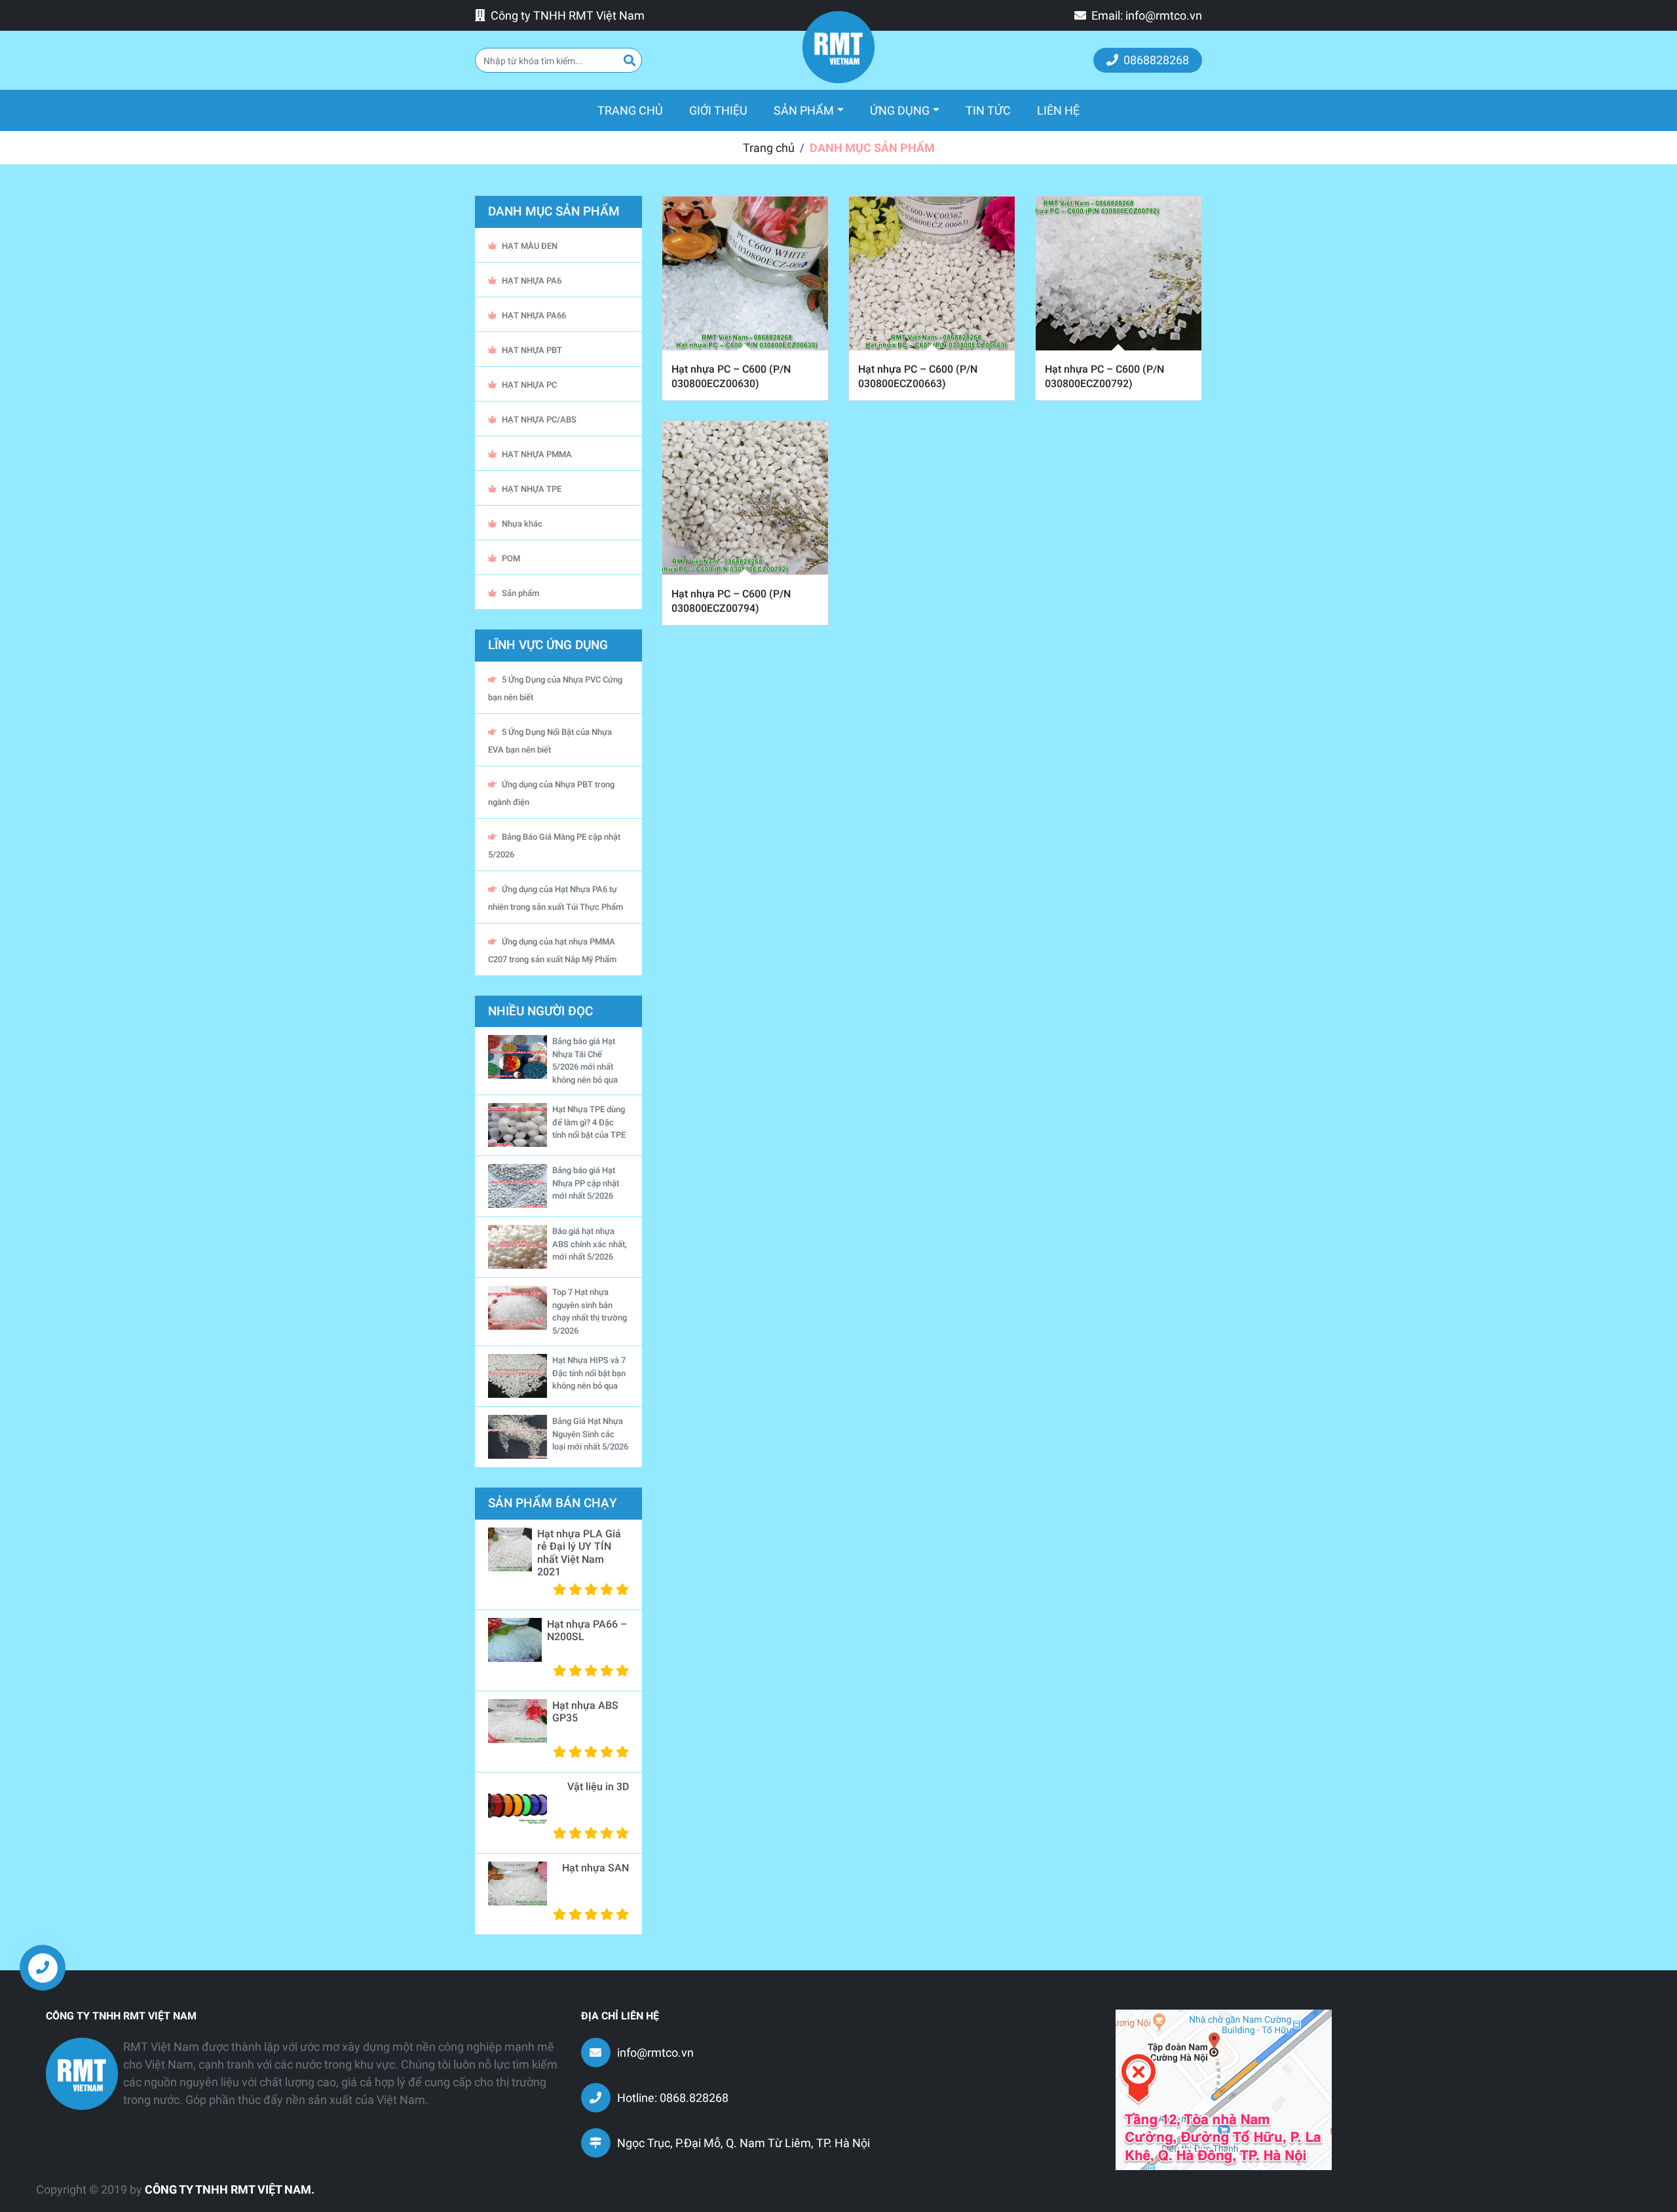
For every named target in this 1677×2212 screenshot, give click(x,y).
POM (511, 558)
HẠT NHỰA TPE (532, 489)
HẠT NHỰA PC (529, 385)
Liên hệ (1058, 110)
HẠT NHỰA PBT (532, 350)
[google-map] (1224, 2089)
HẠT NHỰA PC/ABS (539, 420)
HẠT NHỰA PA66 (534, 315)
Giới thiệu (718, 110)
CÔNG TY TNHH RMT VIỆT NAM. (230, 2189)
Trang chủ (637, 110)
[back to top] (1644, 1978)
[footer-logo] (82, 2074)
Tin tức (988, 110)
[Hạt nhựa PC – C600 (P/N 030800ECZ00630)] (745, 273)
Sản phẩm (804, 110)
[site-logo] (838, 47)
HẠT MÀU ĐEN (530, 246)
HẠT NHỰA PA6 (532, 281)
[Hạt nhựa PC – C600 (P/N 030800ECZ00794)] (745, 498)
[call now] (43, 1968)
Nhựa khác (522, 524)
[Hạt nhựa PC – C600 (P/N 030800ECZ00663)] (932, 273)
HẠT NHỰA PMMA (537, 454)
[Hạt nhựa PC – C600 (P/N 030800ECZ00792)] (1119, 273)
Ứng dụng (900, 110)
